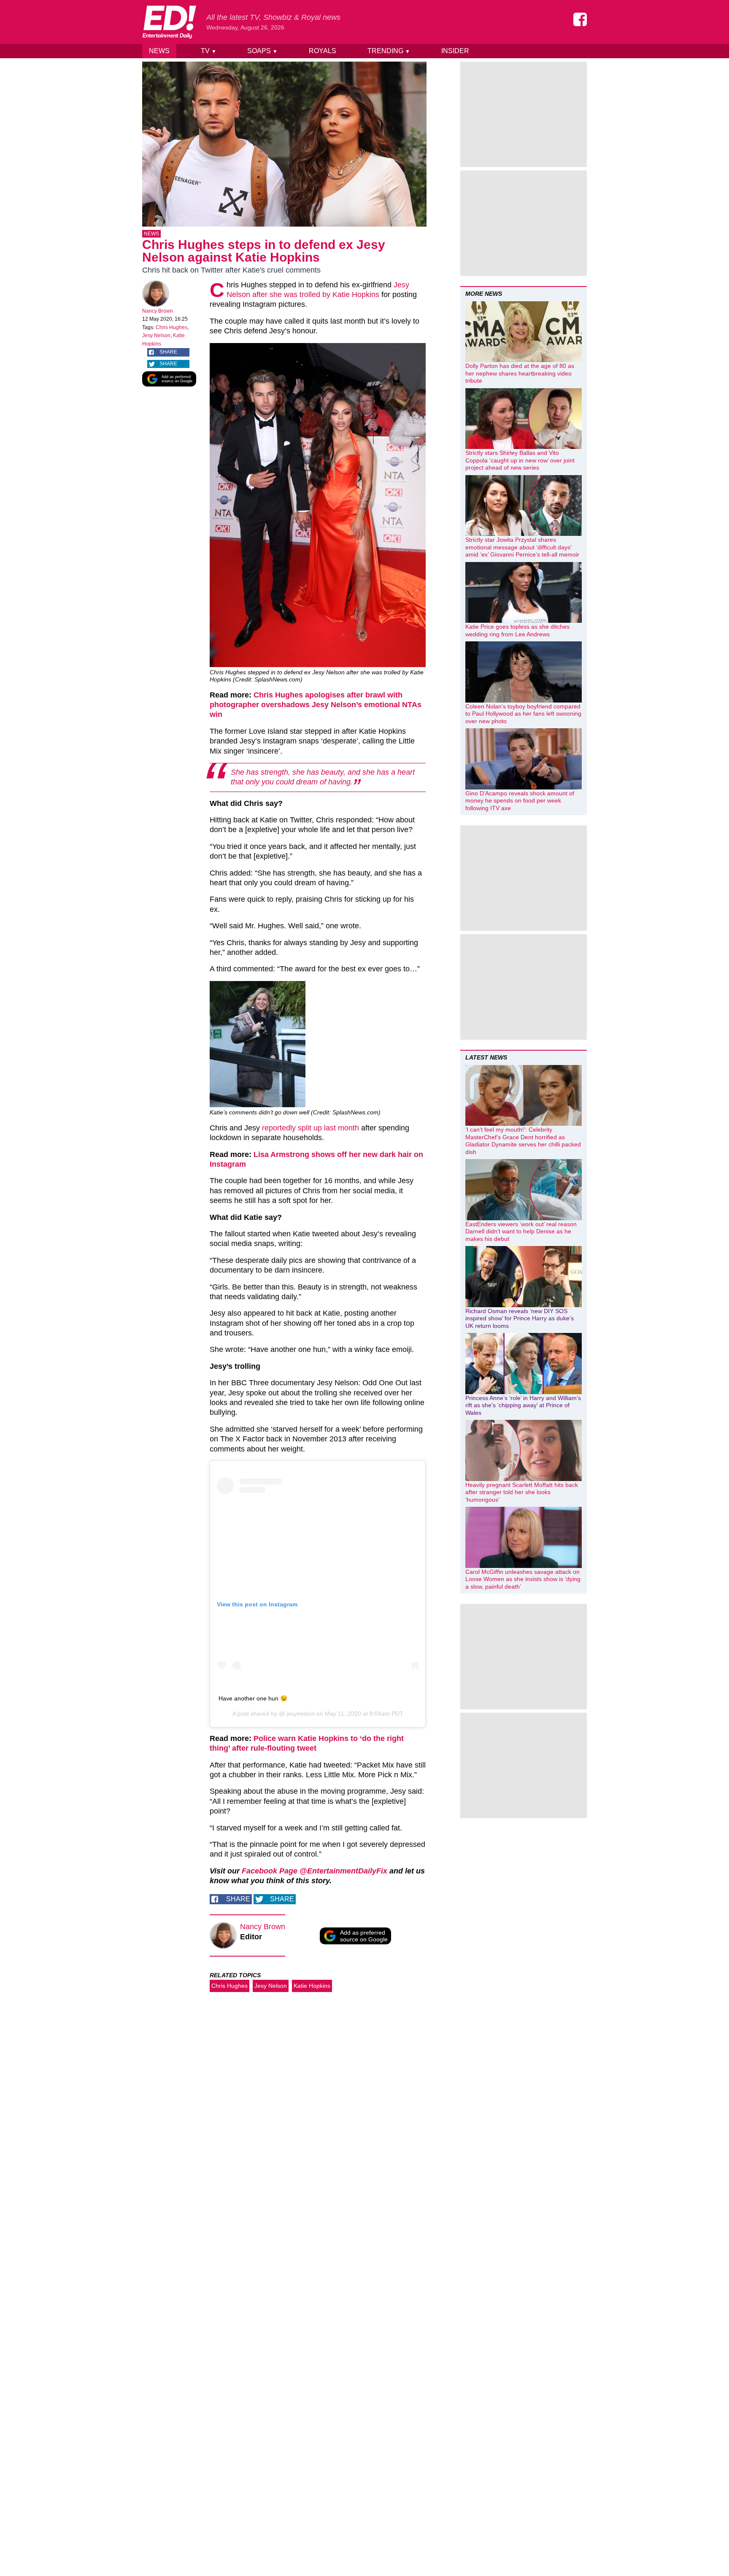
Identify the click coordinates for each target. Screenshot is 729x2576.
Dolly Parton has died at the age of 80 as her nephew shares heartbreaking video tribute (520, 373)
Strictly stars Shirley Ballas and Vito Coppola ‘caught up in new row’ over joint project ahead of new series (520, 460)
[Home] (169, 22)
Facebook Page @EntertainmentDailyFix (315, 1871)
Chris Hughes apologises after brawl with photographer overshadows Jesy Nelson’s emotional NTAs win (316, 705)
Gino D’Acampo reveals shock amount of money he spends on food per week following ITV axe (520, 801)
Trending (389, 51)
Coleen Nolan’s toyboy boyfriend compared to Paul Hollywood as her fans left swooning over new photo (523, 714)
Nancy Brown (158, 311)
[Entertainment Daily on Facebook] (580, 19)
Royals (323, 51)
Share (168, 352)
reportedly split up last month (310, 1128)
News (159, 51)
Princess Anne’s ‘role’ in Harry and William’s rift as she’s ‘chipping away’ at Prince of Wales (523, 1405)
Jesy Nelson (156, 335)
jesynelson (300, 1714)
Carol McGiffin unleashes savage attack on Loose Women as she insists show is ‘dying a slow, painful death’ (523, 1579)
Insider (455, 51)
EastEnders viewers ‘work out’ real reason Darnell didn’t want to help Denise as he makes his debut (521, 1231)
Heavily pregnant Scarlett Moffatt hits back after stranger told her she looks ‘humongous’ (522, 1492)
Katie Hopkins (312, 1986)
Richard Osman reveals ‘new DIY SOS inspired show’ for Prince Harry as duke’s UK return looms (520, 1318)
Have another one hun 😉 (253, 1698)
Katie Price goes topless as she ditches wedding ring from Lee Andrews (517, 630)
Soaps (262, 51)
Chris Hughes (171, 327)
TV (209, 51)
